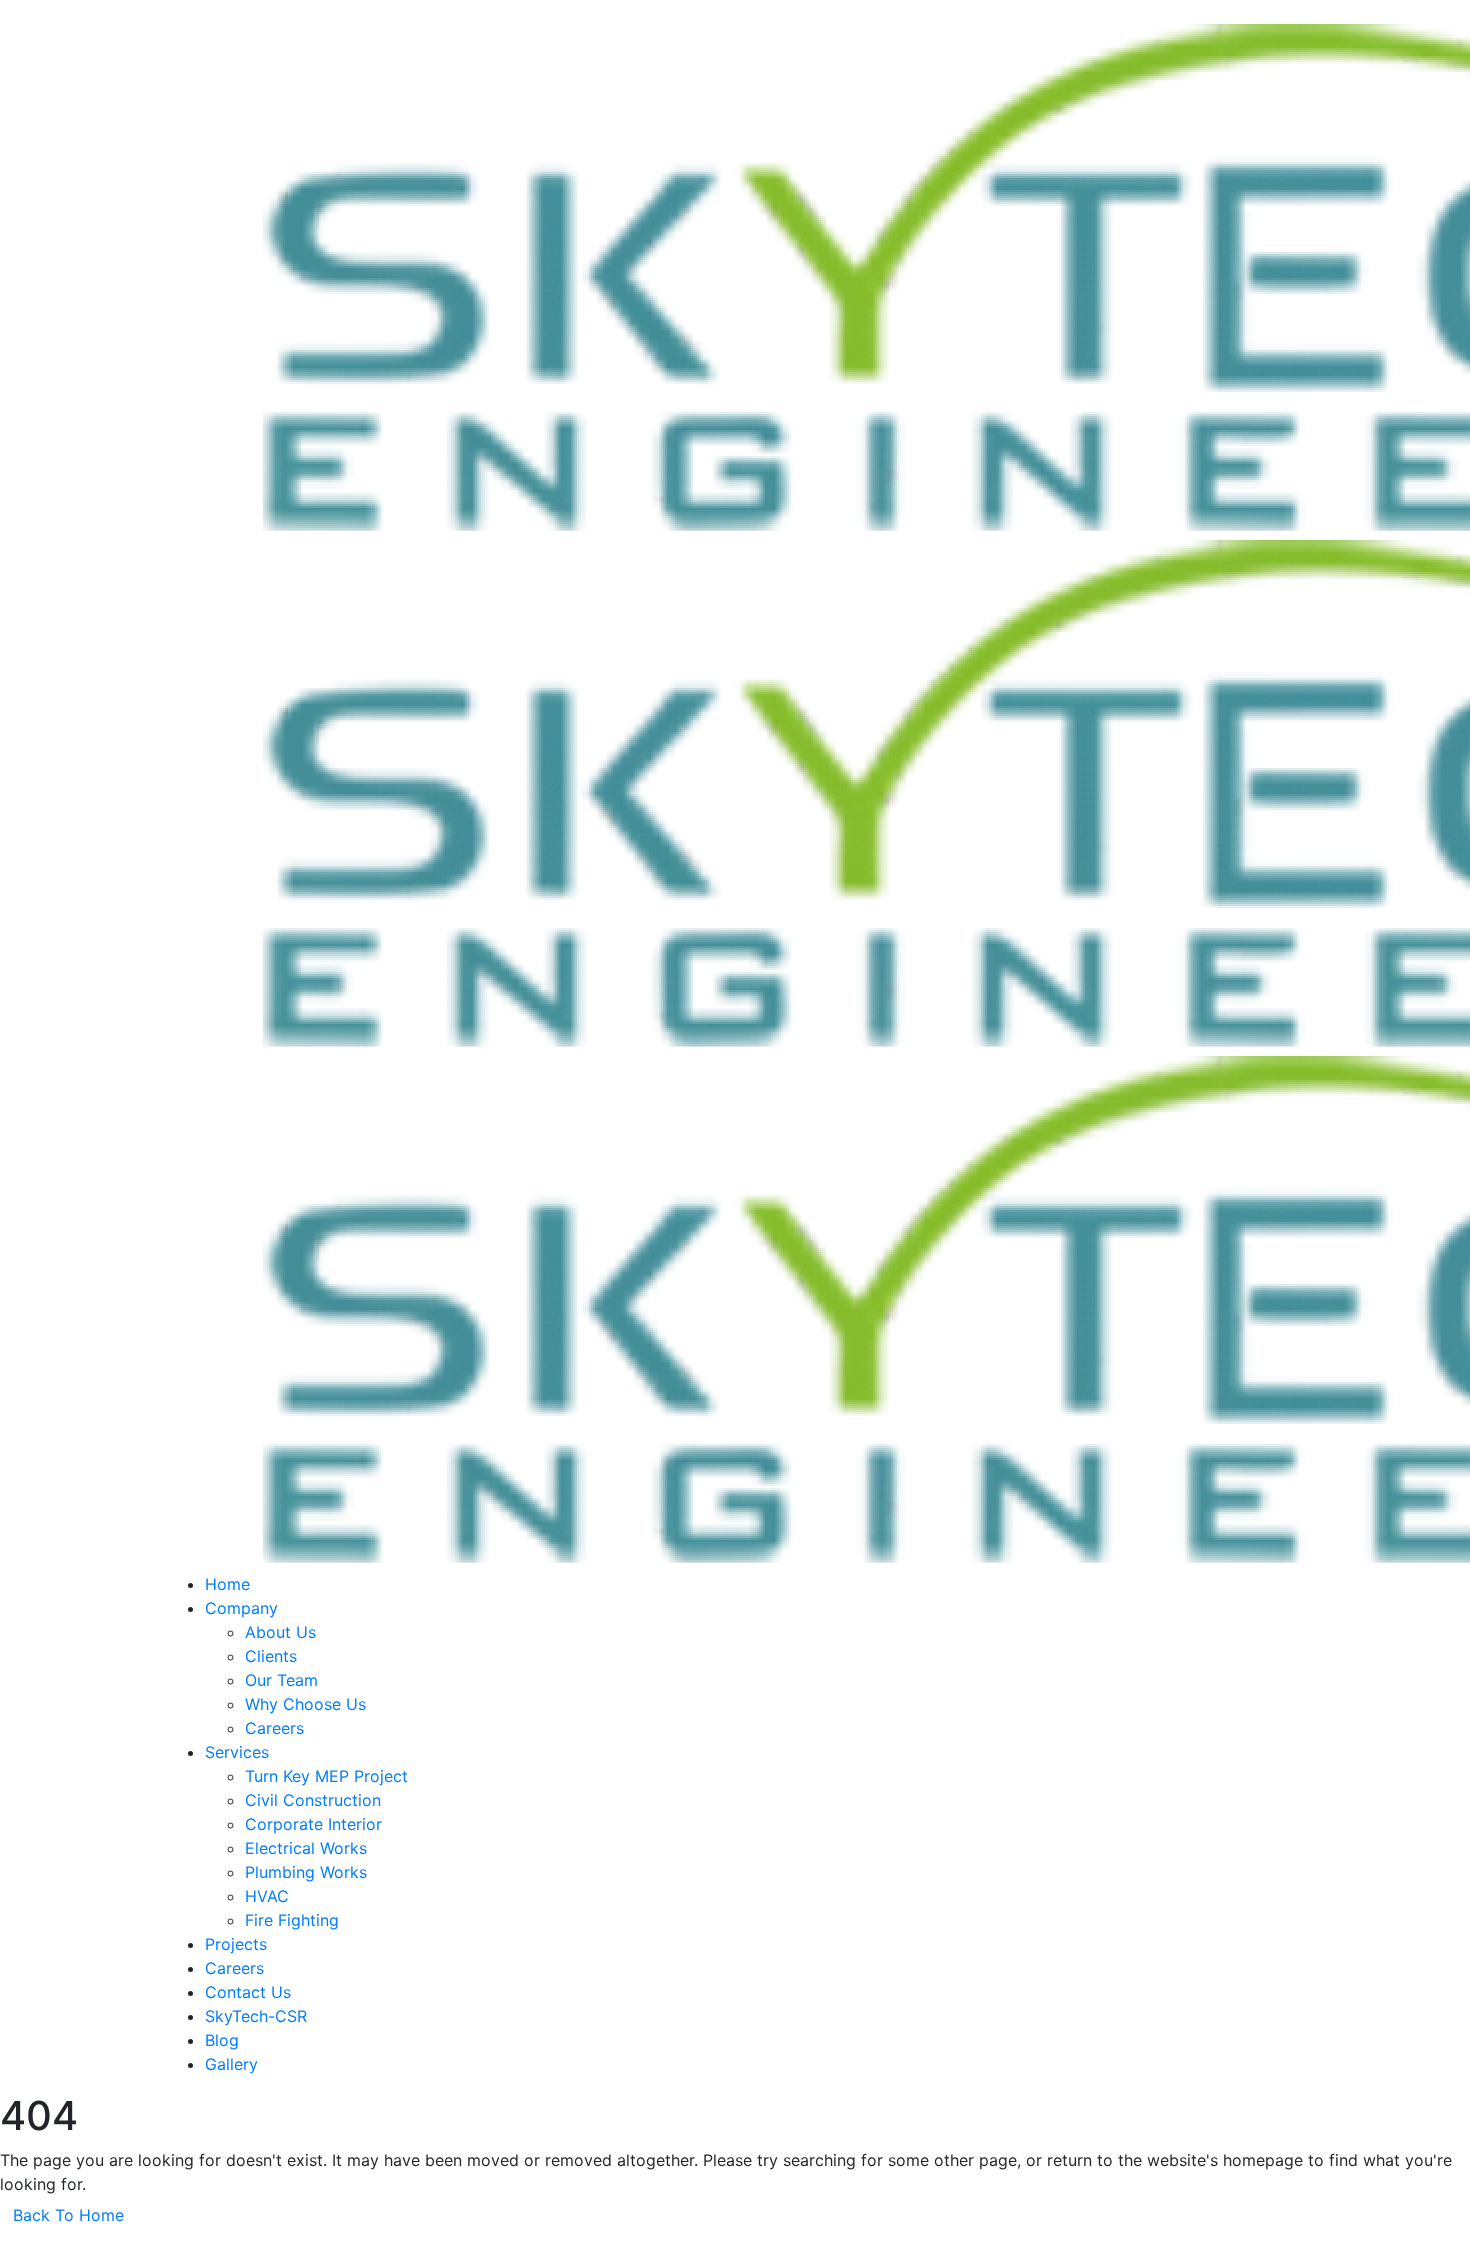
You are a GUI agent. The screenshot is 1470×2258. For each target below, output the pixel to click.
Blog (222, 2040)
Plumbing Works (306, 1872)
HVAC (267, 1896)
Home (227, 1584)
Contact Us (248, 1992)
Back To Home (68, 2215)
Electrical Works (306, 1848)
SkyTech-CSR (256, 2016)
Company (241, 1608)
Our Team (281, 1680)
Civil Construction (313, 1800)
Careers (274, 1728)
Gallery (231, 2064)
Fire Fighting (292, 1920)
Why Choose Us (305, 1704)
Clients (271, 1656)
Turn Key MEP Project (326, 1776)
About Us (280, 1632)
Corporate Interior (313, 1824)
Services (237, 1752)
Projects (236, 1944)
